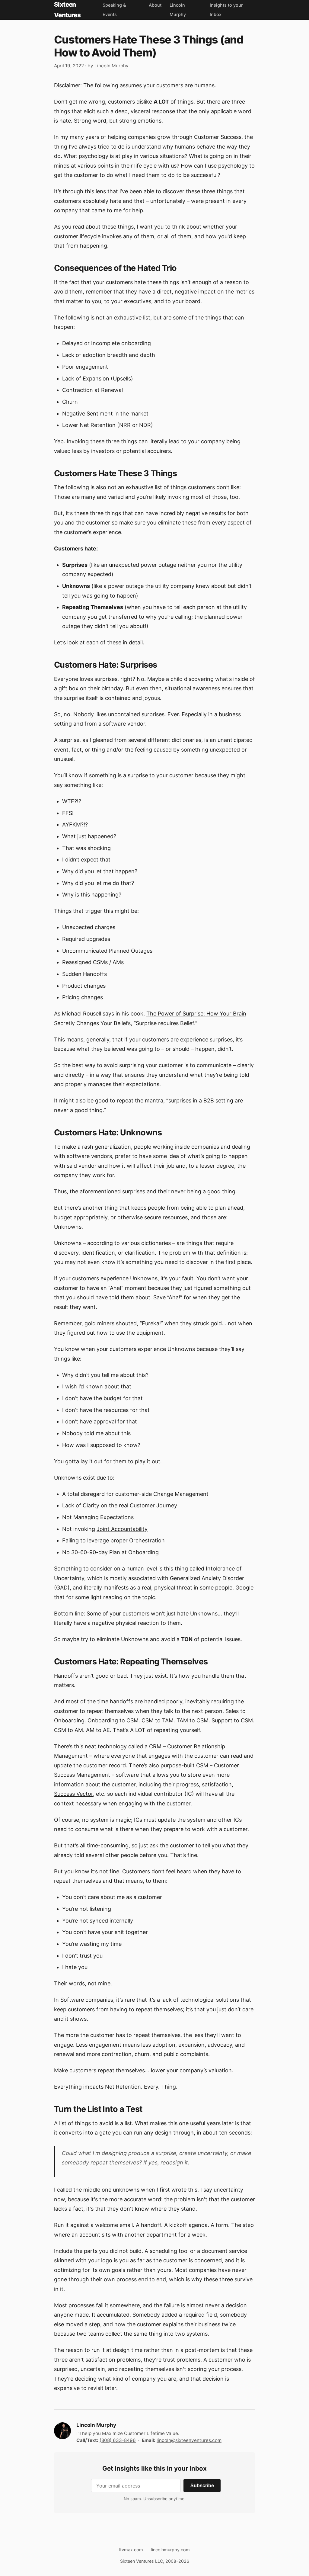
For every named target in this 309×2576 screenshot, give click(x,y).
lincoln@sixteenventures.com (189, 2440)
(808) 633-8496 (118, 2440)
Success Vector (73, 1794)
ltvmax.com (131, 2550)
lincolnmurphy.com (170, 2550)
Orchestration (147, 1540)
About (155, 5)
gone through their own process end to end (110, 2279)
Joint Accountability (122, 1529)
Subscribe (202, 2485)
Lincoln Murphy (111, 66)
